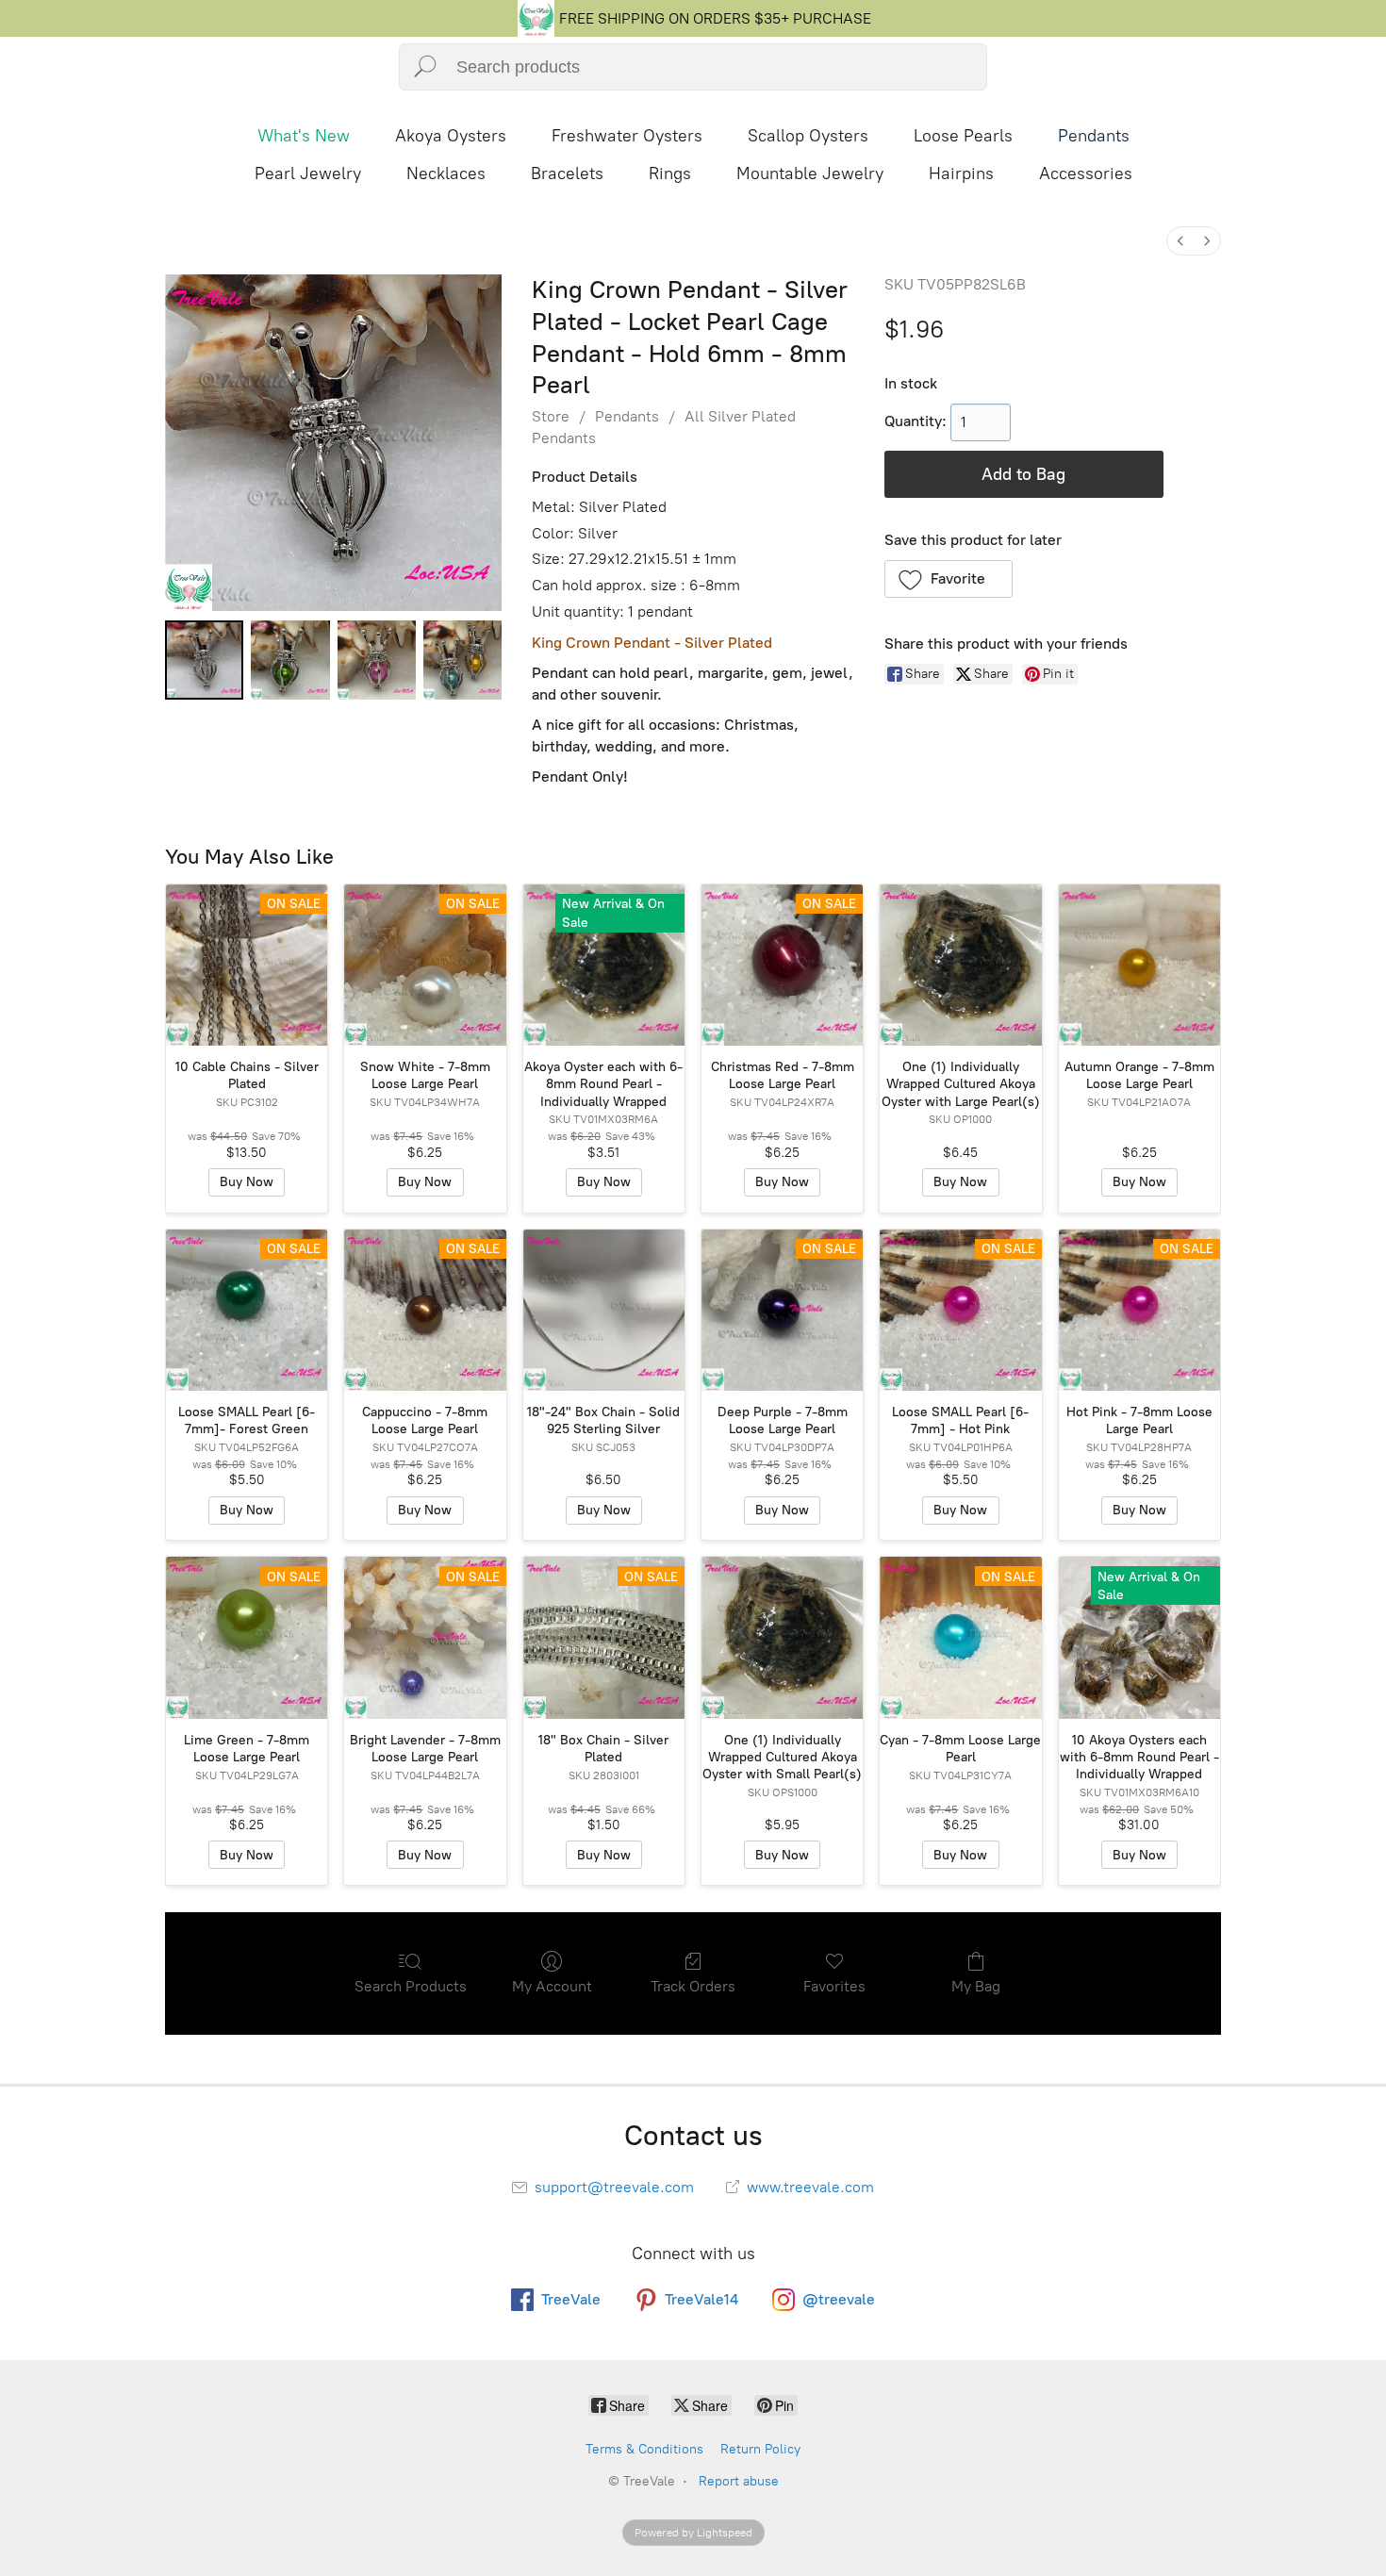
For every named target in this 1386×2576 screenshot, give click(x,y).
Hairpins (961, 173)
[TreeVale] (536, 32)
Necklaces (446, 173)
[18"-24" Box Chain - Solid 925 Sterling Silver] (604, 1310)
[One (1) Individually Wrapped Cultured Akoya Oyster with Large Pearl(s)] (960, 965)
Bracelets (567, 173)
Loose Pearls (963, 136)
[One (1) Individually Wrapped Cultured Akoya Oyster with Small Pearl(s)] (782, 1637)
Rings (670, 173)
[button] (949, 579)
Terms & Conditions (644, 2449)
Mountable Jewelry (810, 173)
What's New (304, 136)
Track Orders (693, 1986)
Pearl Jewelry (308, 173)
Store (551, 416)
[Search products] (425, 67)
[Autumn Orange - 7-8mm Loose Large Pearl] (1139, 965)
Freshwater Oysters (627, 136)
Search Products (411, 1986)
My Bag (976, 1986)
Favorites (834, 1986)
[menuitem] (1180, 241)
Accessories (1086, 173)
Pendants (1094, 136)
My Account (552, 1986)
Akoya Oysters (451, 136)
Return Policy (760, 2449)
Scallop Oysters (808, 136)
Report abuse (739, 2481)
